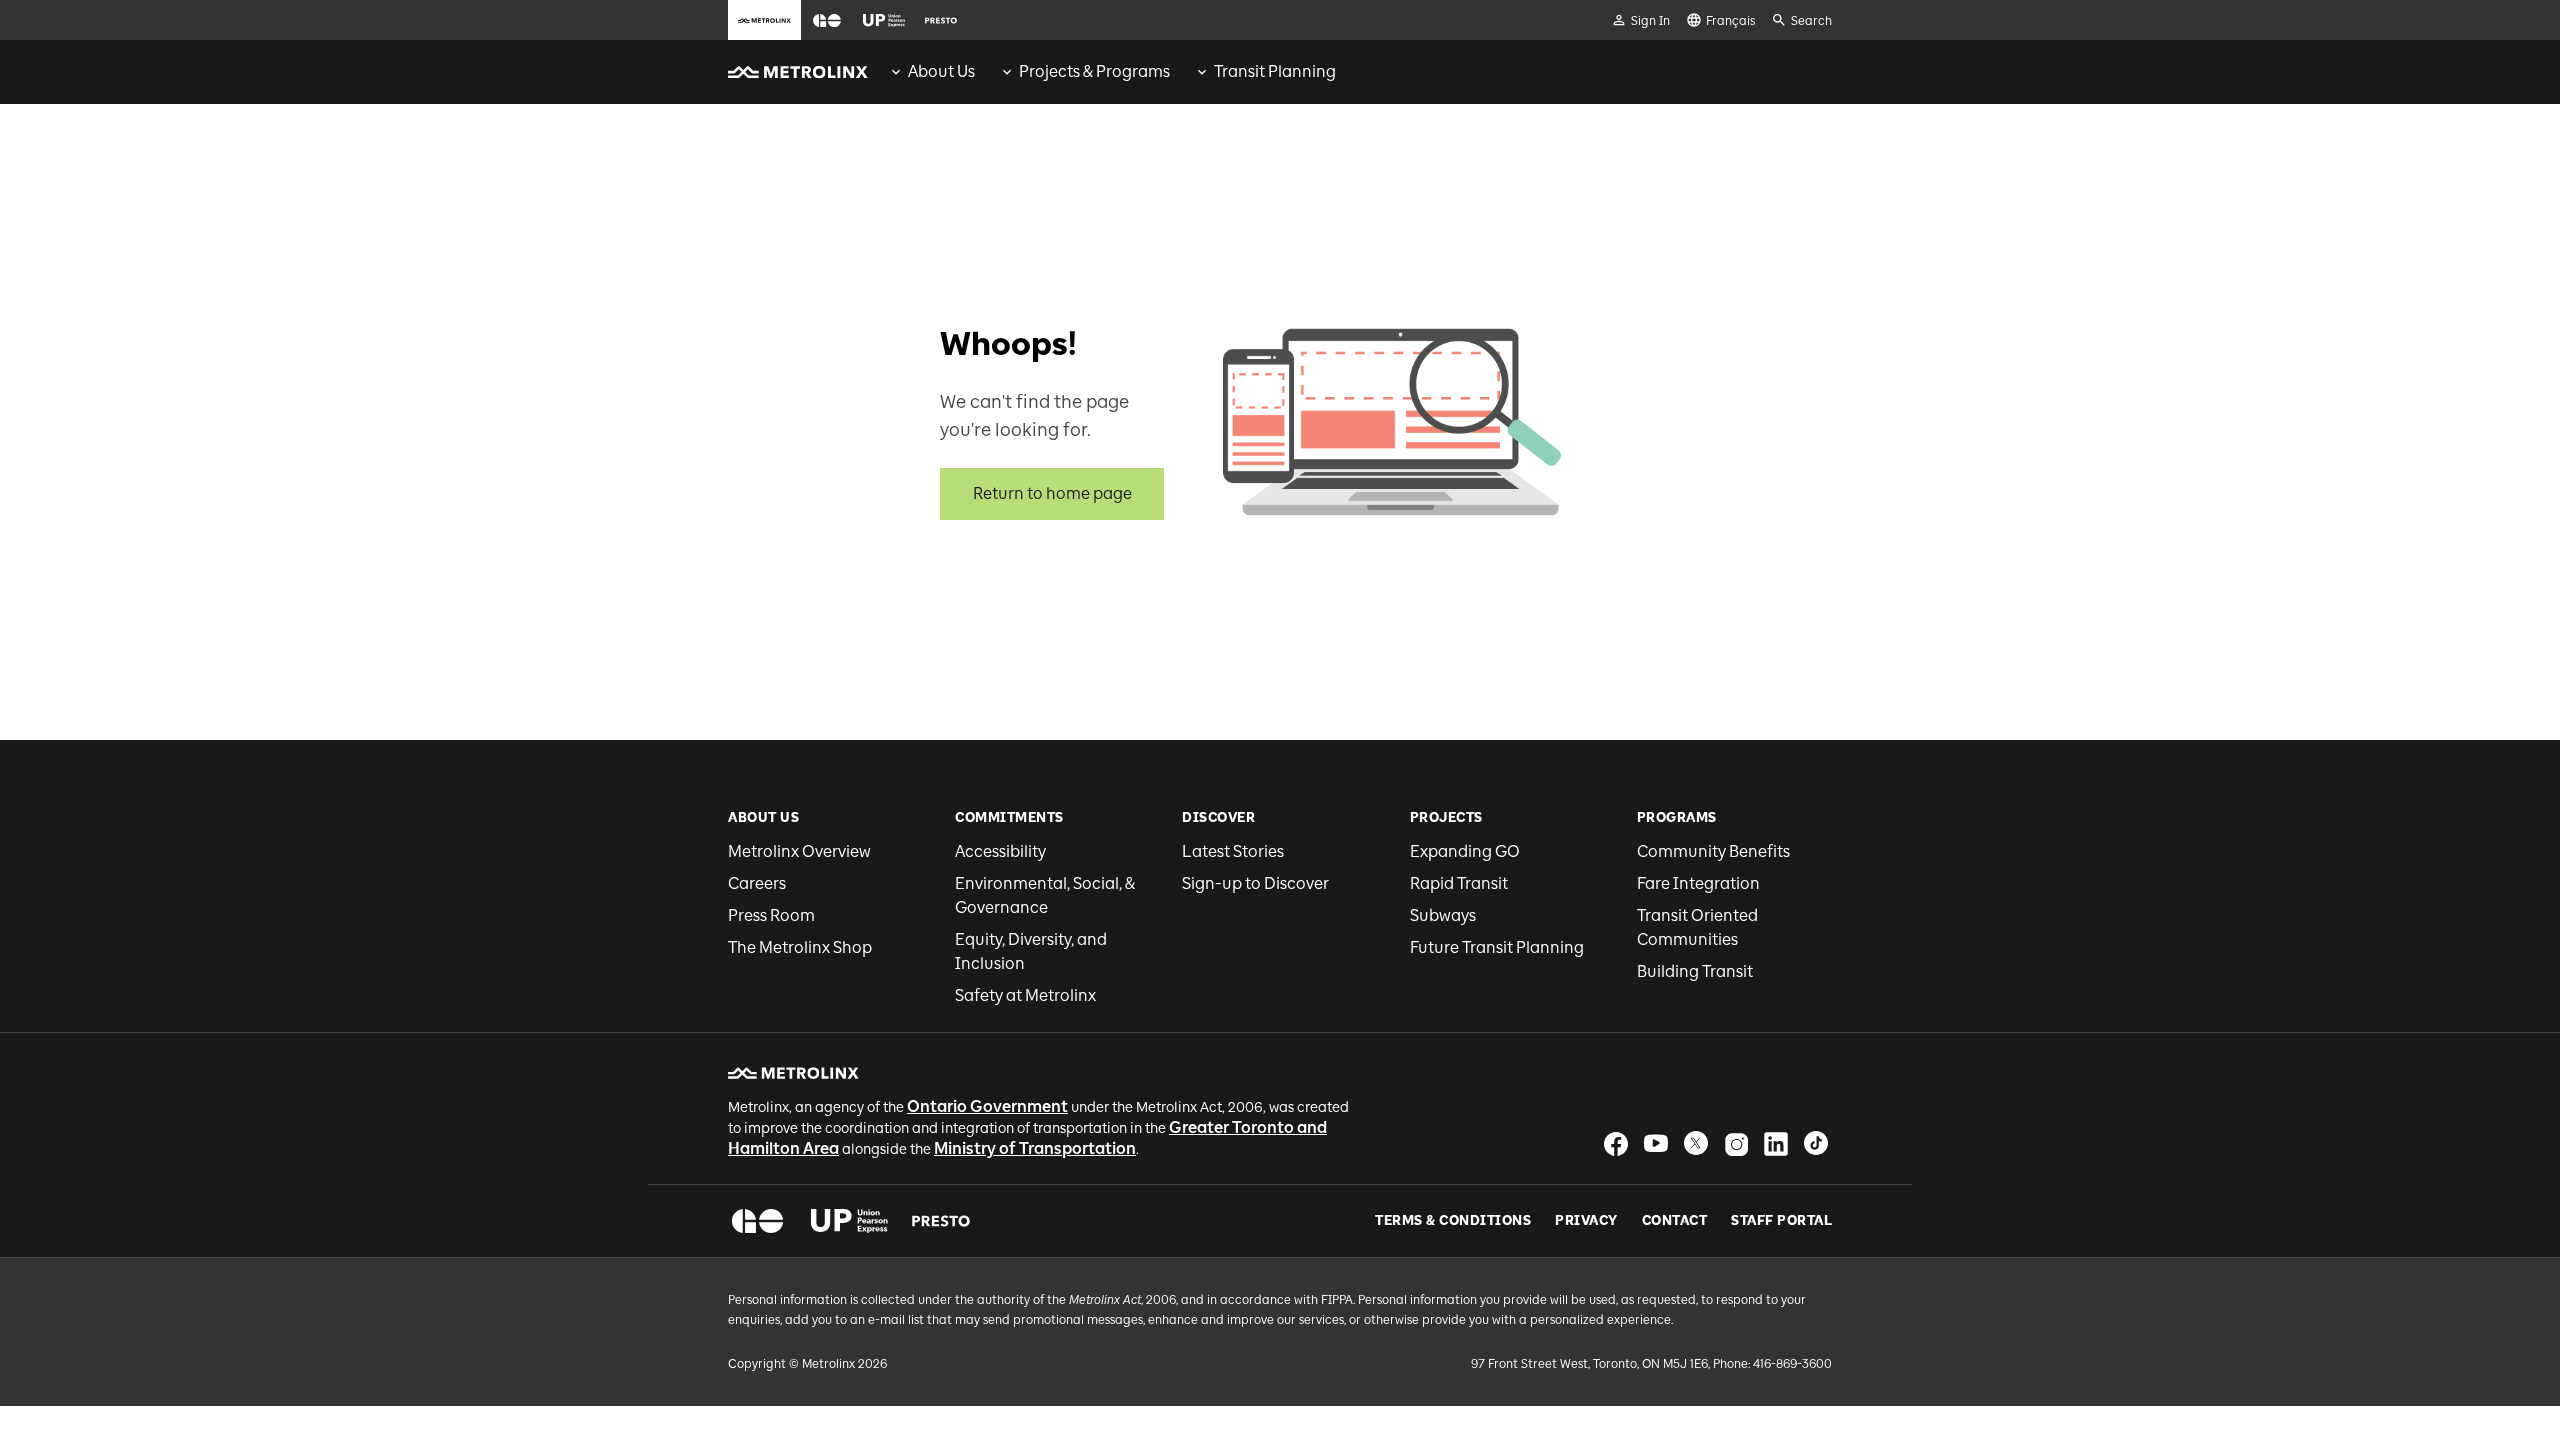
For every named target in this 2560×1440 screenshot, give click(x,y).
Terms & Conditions (1453, 1221)
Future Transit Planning (1497, 947)
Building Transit (1695, 971)
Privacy (1586, 1221)
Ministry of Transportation (1035, 1148)
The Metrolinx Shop (800, 947)
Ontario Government (987, 1106)
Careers (757, 883)
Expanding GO (1465, 851)
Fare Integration (1698, 883)
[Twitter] (1696, 1143)
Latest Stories (1233, 851)
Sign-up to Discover (1255, 883)
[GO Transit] (757, 1221)
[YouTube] (1656, 1143)
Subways (1443, 915)
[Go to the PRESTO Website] (941, 20)
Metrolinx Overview (799, 851)
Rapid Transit (1459, 883)
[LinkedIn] (1776, 1143)
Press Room (771, 915)
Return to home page (1052, 493)
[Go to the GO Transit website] (827, 20)
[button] (827, 20)
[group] (931, 72)
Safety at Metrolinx (1025, 995)
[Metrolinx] (793, 1073)
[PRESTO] (941, 1221)
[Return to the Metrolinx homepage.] (798, 72)
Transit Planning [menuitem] (1275, 71)
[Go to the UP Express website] (884, 20)
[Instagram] (1736, 1143)
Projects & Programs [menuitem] (1094, 71)
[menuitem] (931, 72)
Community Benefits (1713, 851)
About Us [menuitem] (941, 71)
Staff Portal (1781, 1221)
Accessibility (1000, 851)
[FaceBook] (1616, 1143)
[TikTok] (1816, 1143)
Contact (1675, 1221)
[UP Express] (849, 1221)
